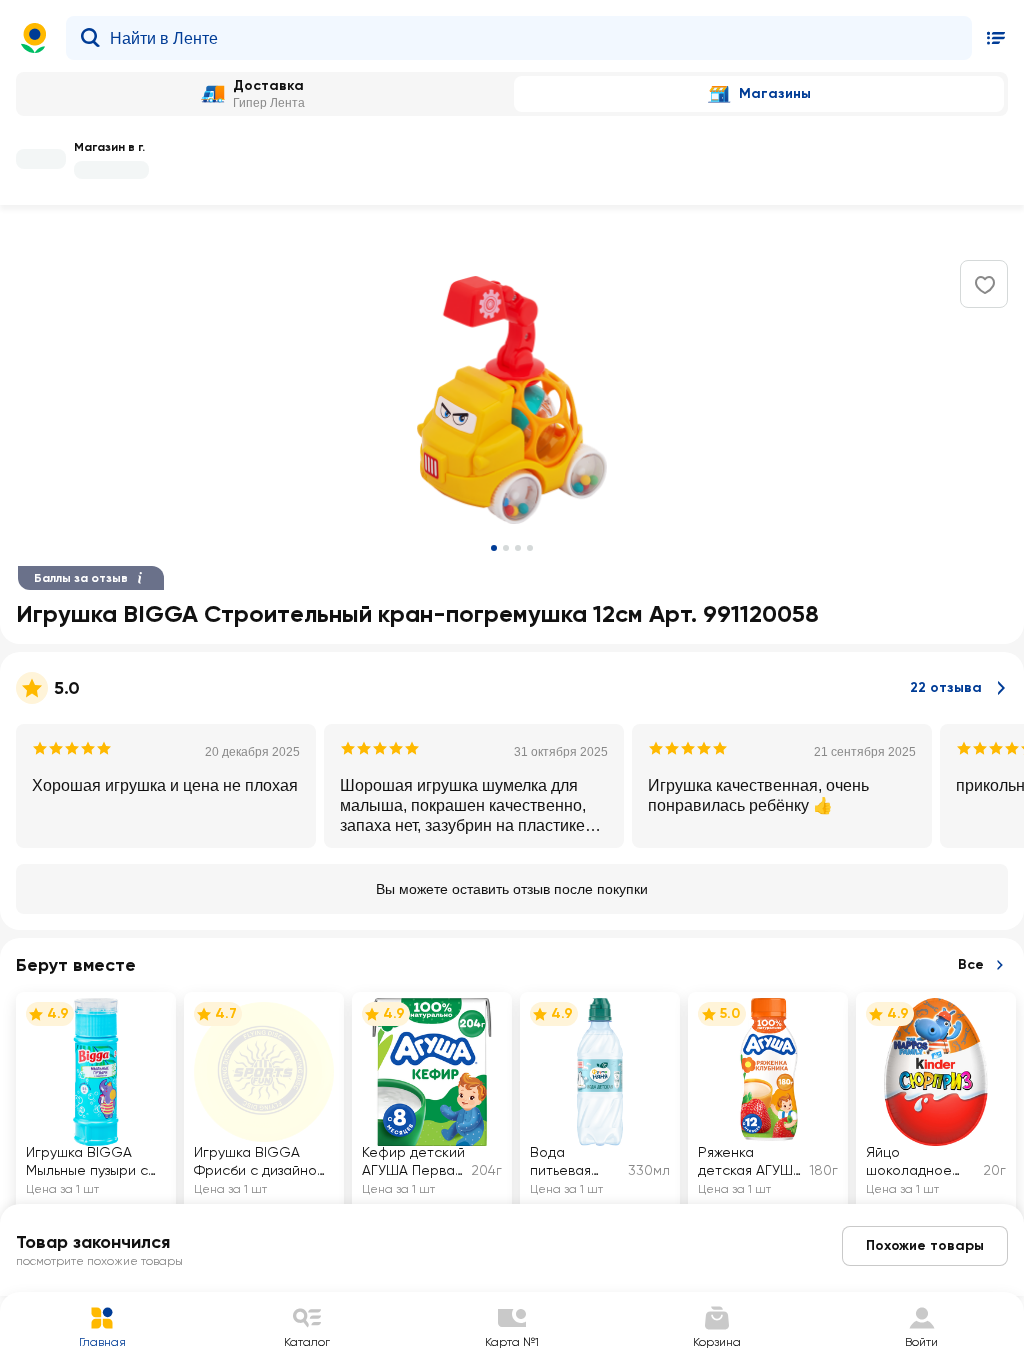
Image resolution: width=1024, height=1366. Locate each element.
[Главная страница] (34, 38)
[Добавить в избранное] (985, 285)
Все (971, 964)
